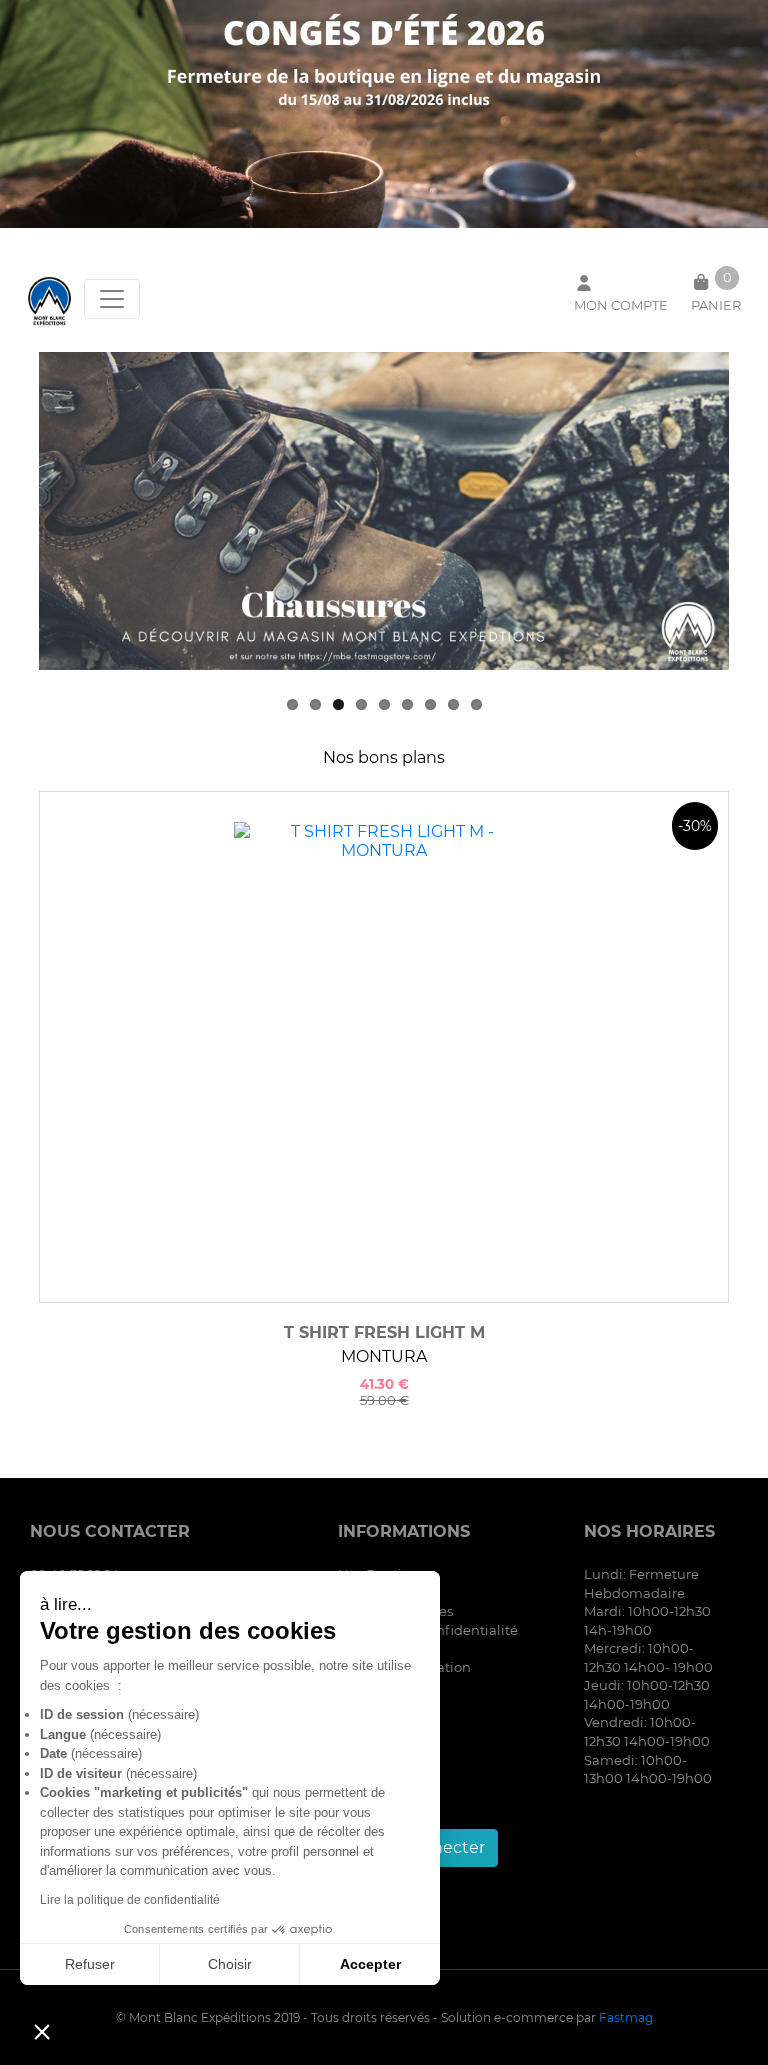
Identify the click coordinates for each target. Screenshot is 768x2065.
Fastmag (626, 2017)
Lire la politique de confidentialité (130, 1900)
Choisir (230, 1964)
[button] (42, 2031)
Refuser (90, 1964)
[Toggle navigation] (112, 299)
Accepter (370, 1964)
